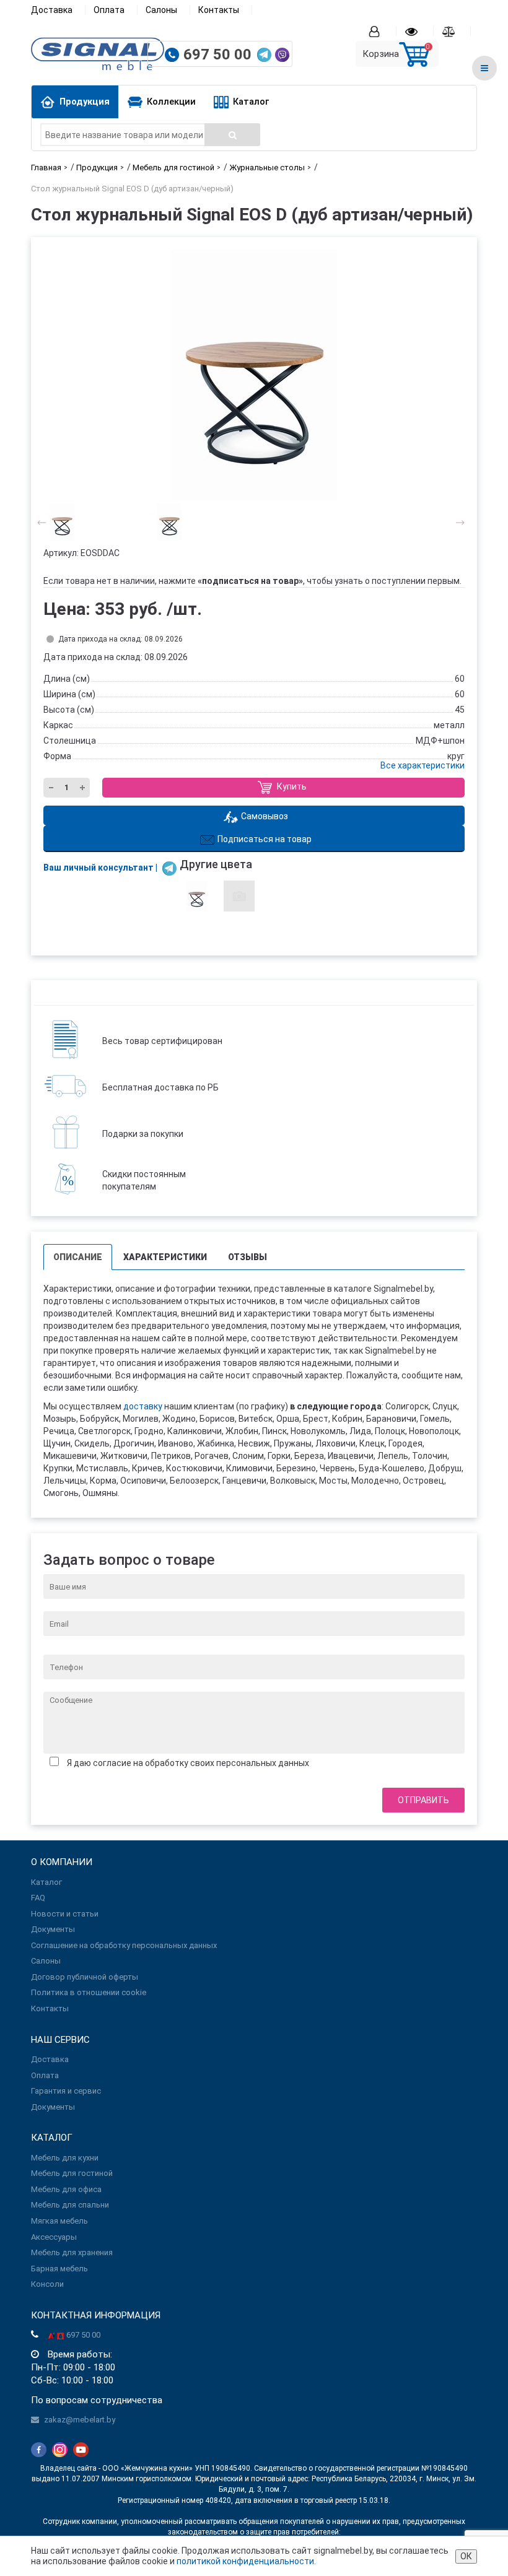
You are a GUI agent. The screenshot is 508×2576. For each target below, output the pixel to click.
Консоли (47, 2284)
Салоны (161, 10)
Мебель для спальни (70, 2205)
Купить (291, 787)
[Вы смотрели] (419, 31)
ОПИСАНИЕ (78, 1257)
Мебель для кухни (65, 2158)
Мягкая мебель (59, 2221)
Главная (46, 168)
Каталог (251, 102)
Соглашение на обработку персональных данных (124, 1945)
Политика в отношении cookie (89, 1992)
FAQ (38, 1898)
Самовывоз (265, 816)
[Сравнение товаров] (457, 31)
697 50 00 (219, 54)
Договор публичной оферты (85, 1977)
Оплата (109, 10)
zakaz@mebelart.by (80, 2420)
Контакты (219, 10)
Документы (53, 1929)
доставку (143, 1406)
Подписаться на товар (265, 839)
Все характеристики (423, 765)
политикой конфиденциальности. (246, 2561)
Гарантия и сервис (66, 2091)
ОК (466, 2556)
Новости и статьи (65, 1914)
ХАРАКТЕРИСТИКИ (165, 1257)
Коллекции (171, 102)
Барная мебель (59, 2269)
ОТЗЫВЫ (247, 1257)
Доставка (52, 10)
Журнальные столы (267, 168)
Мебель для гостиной (173, 168)
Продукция (85, 102)
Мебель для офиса (66, 2189)
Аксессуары (54, 2237)
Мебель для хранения (72, 2252)
